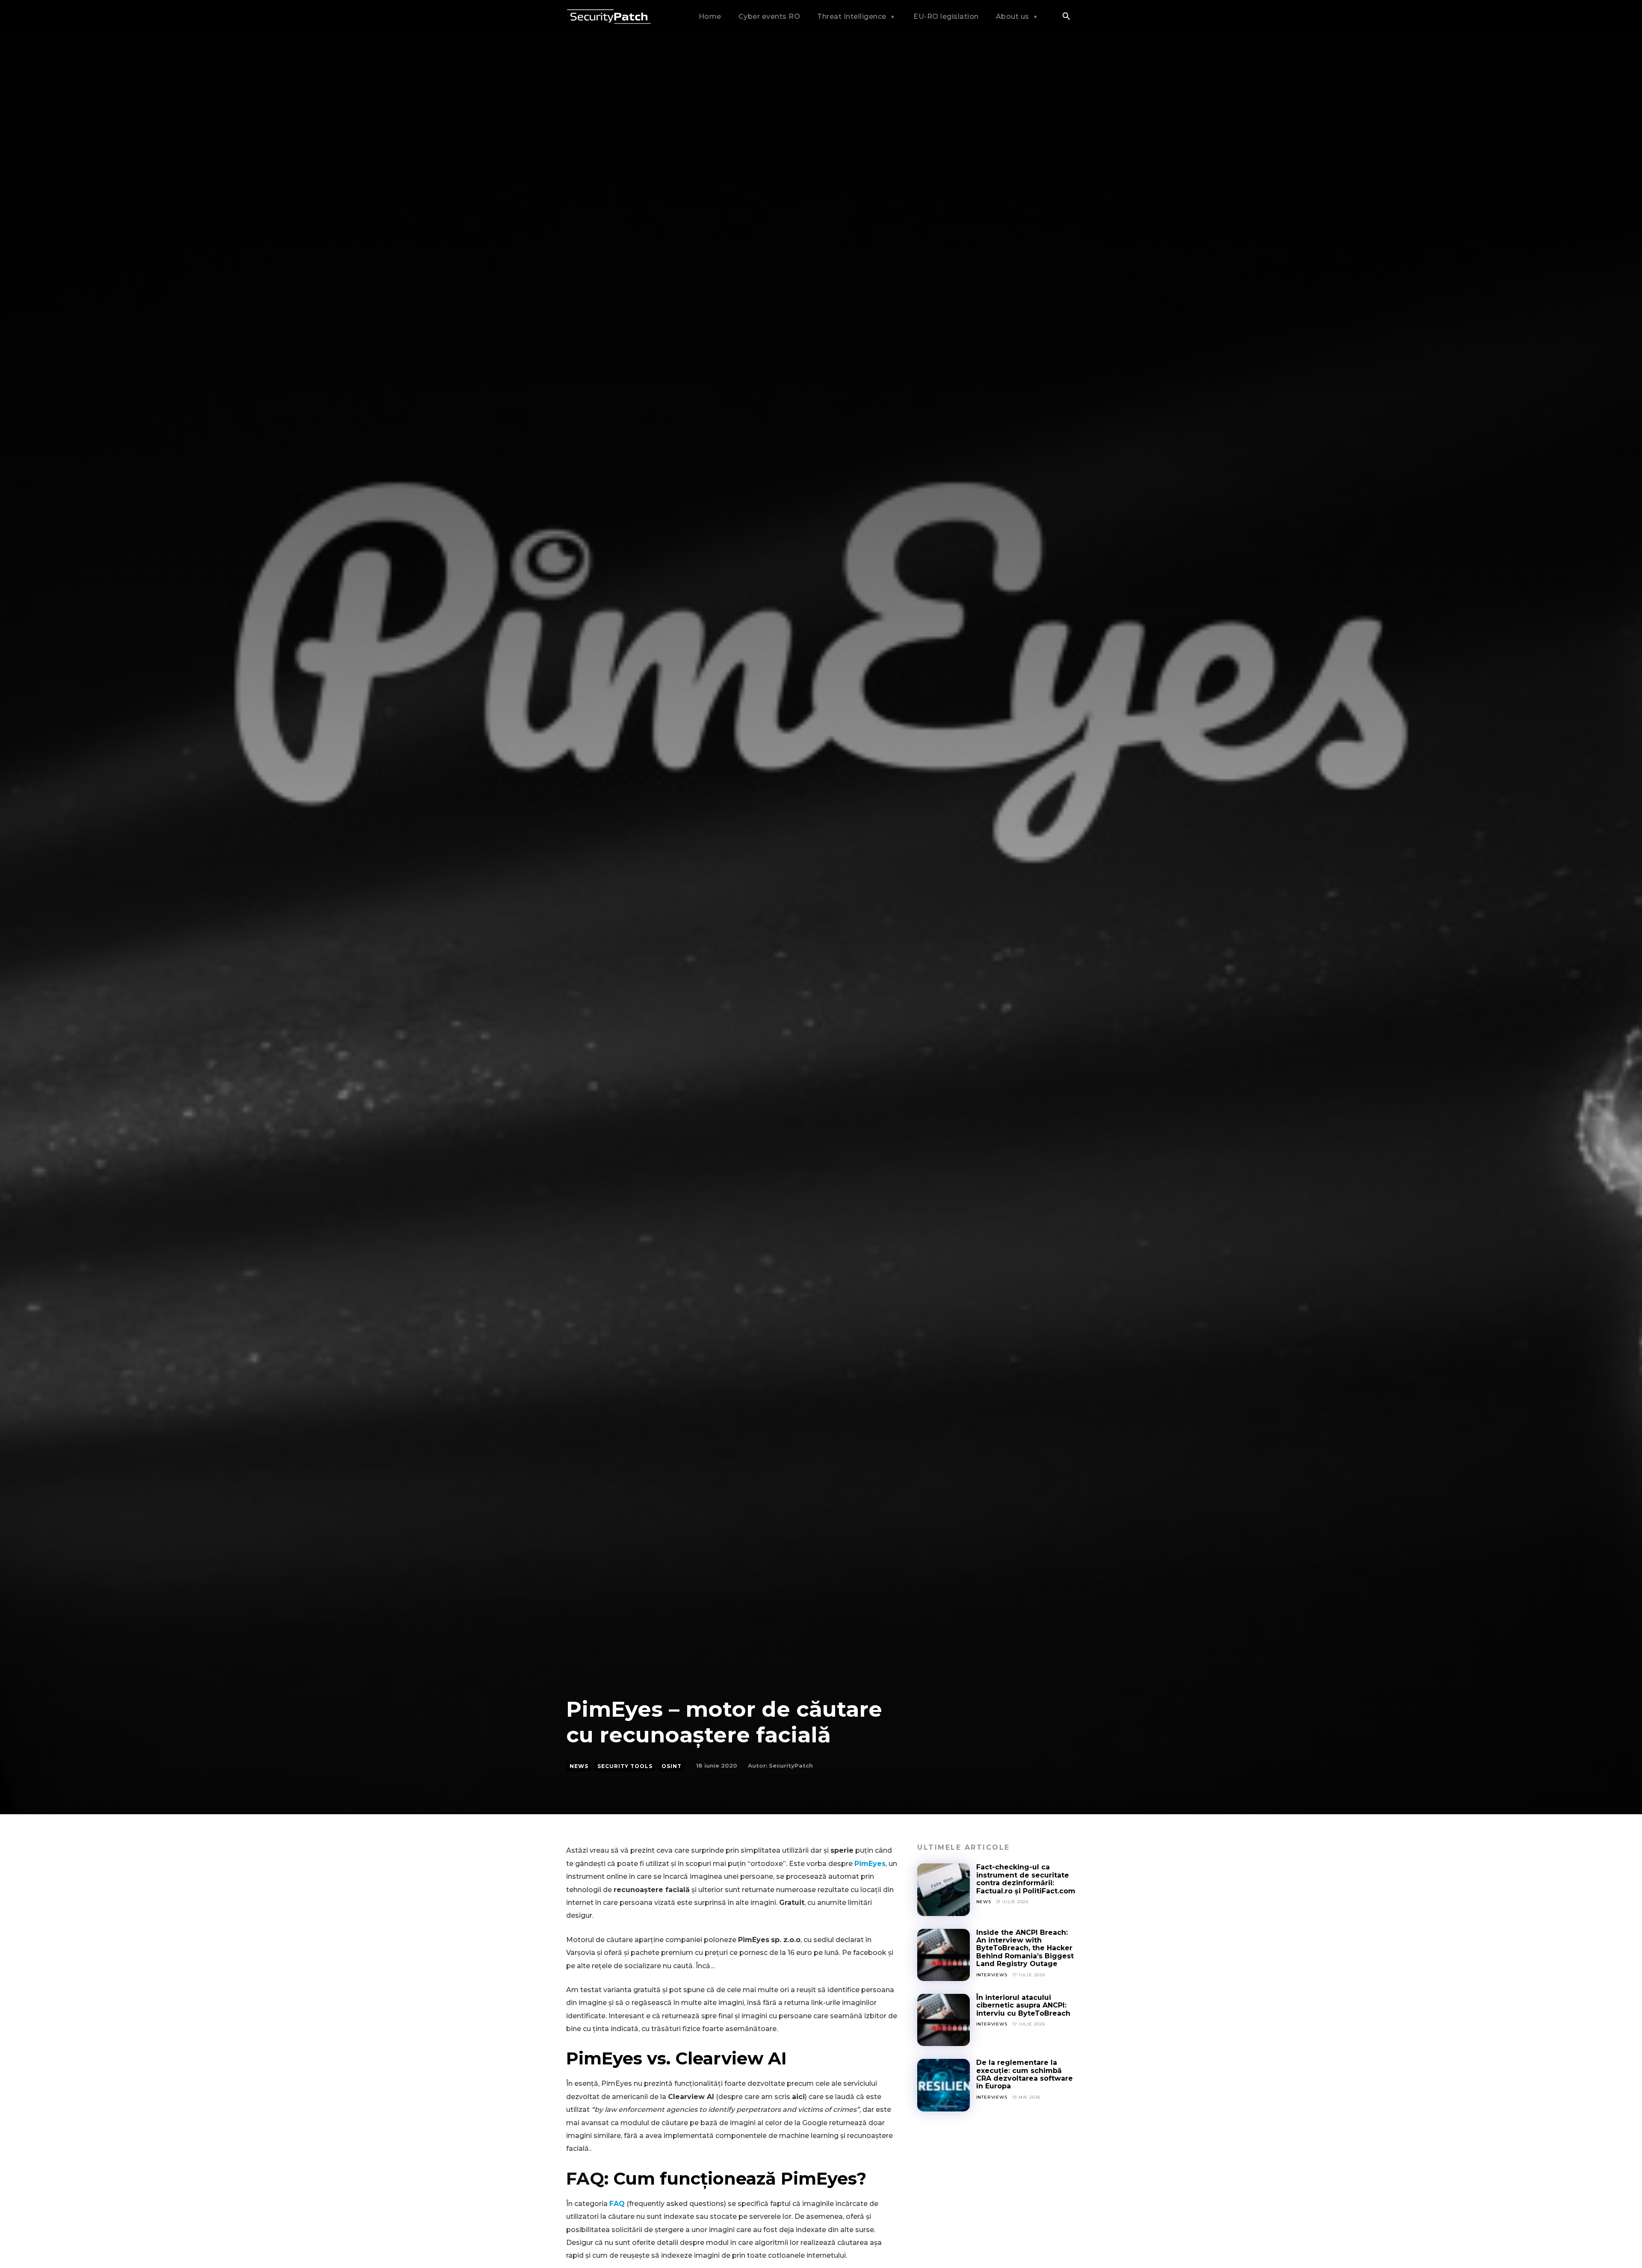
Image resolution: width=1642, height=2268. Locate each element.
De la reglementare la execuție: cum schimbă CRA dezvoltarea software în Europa (1025, 2074)
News (579, 1766)
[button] (1066, 17)
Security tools (625, 1766)
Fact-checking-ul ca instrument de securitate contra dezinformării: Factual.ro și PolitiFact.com (1026, 1879)
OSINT (672, 1766)
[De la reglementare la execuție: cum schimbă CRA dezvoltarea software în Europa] (943, 2085)
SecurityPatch (791, 1765)
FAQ (585, 2178)
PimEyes (870, 1864)
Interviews (992, 1975)
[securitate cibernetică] (609, 17)
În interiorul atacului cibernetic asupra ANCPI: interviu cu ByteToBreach (1023, 2005)
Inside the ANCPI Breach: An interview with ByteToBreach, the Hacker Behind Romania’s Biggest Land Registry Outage (1025, 1948)
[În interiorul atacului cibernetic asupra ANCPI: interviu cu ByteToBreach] (943, 2020)
